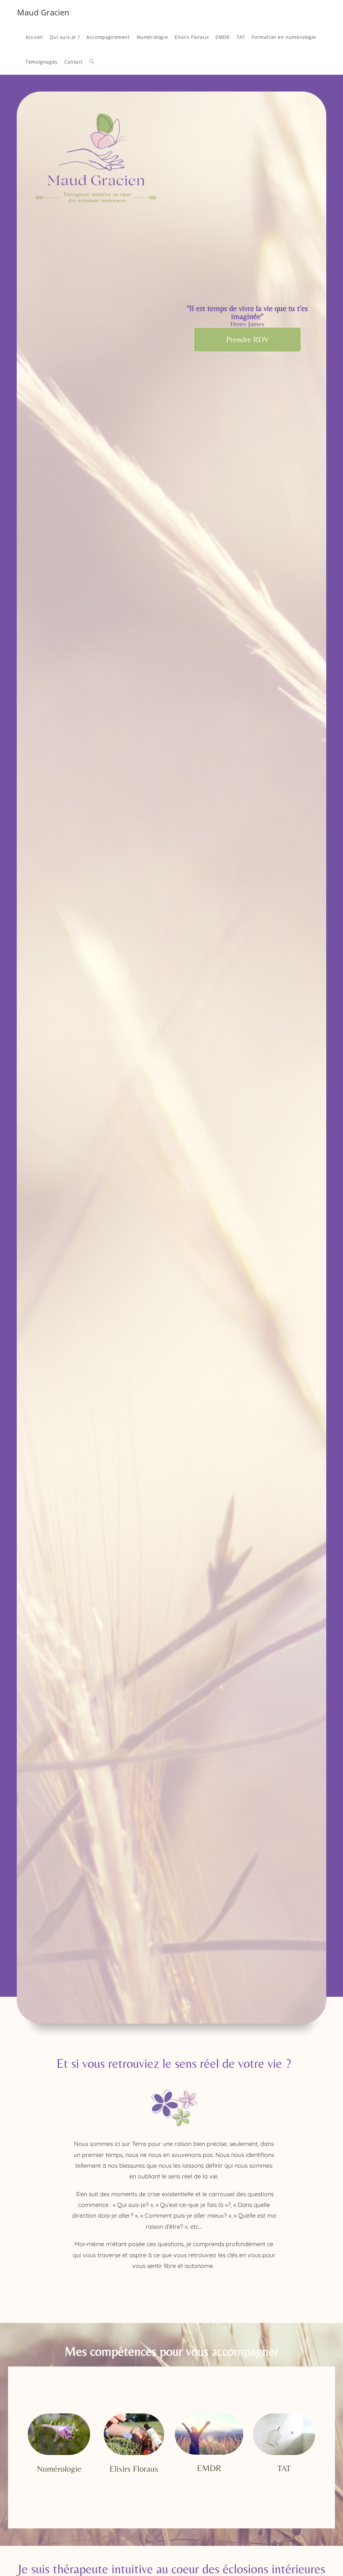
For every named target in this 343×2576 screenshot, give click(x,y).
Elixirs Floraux (134, 2469)
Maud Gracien (43, 12)
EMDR (209, 2468)
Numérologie (59, 2469)
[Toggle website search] (92, 62)
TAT (284, 2468)
